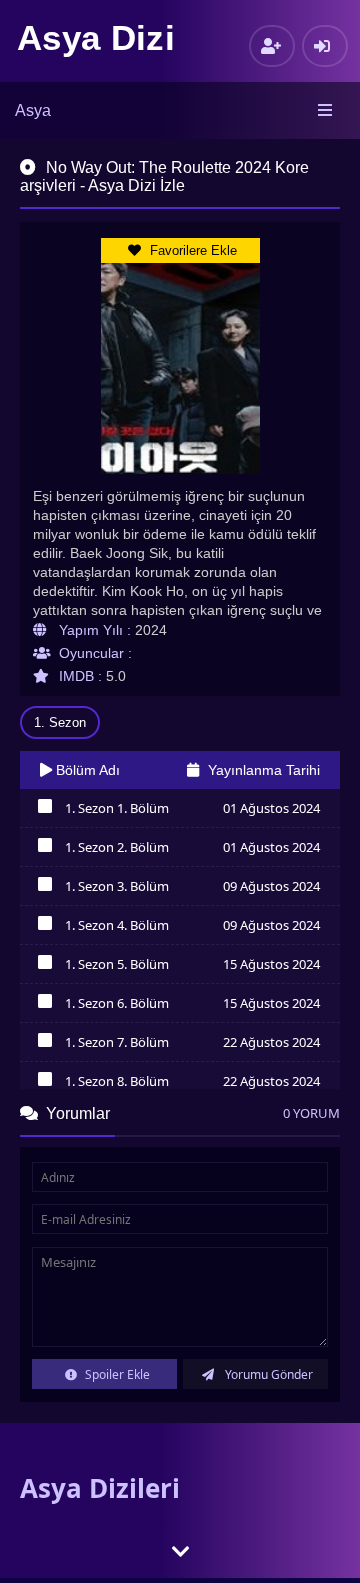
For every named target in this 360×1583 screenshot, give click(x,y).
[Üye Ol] (272, 46)
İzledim (44, 811)
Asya (33, 110)
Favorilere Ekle (191, 250)
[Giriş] (325, 46)
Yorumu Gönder (267, 1374)
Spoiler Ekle (116, 1374)
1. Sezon (60, 722)
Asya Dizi (96, 37)
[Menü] (326, 111)
